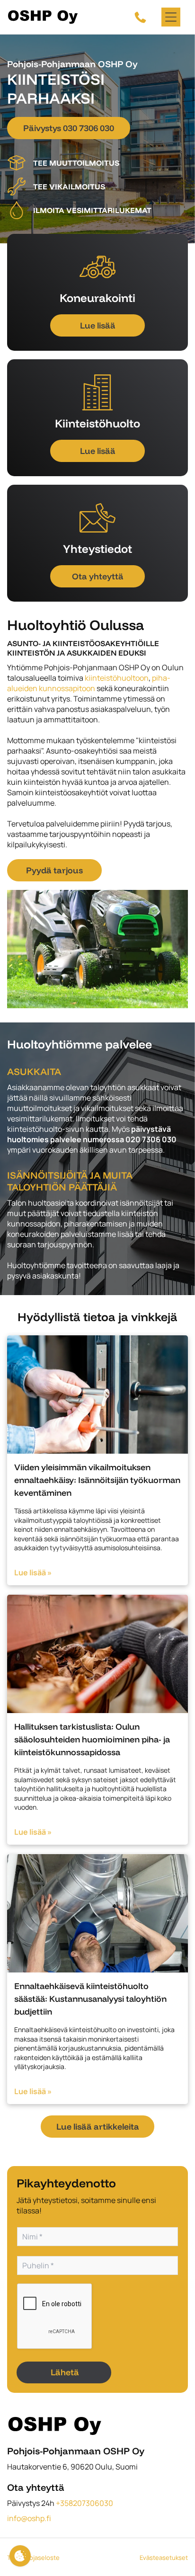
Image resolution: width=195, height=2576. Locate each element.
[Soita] (140, 17)
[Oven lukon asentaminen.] (97, 1395)
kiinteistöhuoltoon (117, 678)
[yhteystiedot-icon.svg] (97, 518)
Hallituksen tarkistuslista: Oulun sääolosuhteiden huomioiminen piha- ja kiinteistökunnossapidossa (92, 1739)
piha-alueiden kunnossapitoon (89, 683)
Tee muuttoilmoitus (76, 163)
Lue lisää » (33, 1572)
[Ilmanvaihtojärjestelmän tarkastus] (97, 1913)
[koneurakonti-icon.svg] (97, 267)
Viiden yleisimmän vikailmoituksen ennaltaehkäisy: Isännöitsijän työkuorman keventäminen (97, 1480)
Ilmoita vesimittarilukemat (92, 210)
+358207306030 (84, 2503)
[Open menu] (171, 17)
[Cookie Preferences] (20, 2556)
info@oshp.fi (29, 2518)
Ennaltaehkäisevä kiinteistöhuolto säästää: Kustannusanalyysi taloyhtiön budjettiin (90, 1999)
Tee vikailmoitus (69, 187)
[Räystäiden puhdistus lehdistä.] (97, 1654)
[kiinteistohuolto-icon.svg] (97, 392)
